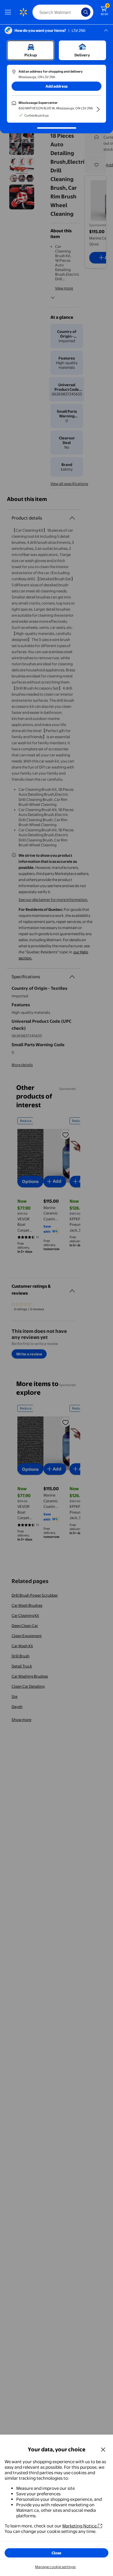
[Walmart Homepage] (23, 12)
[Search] (86, 12)
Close (57, 2553)
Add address (57, 86)
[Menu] (9, 12)
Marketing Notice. (80, 2526)
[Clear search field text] (78, 12)
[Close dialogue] (103, 2449)
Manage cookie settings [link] (55, 2567)
